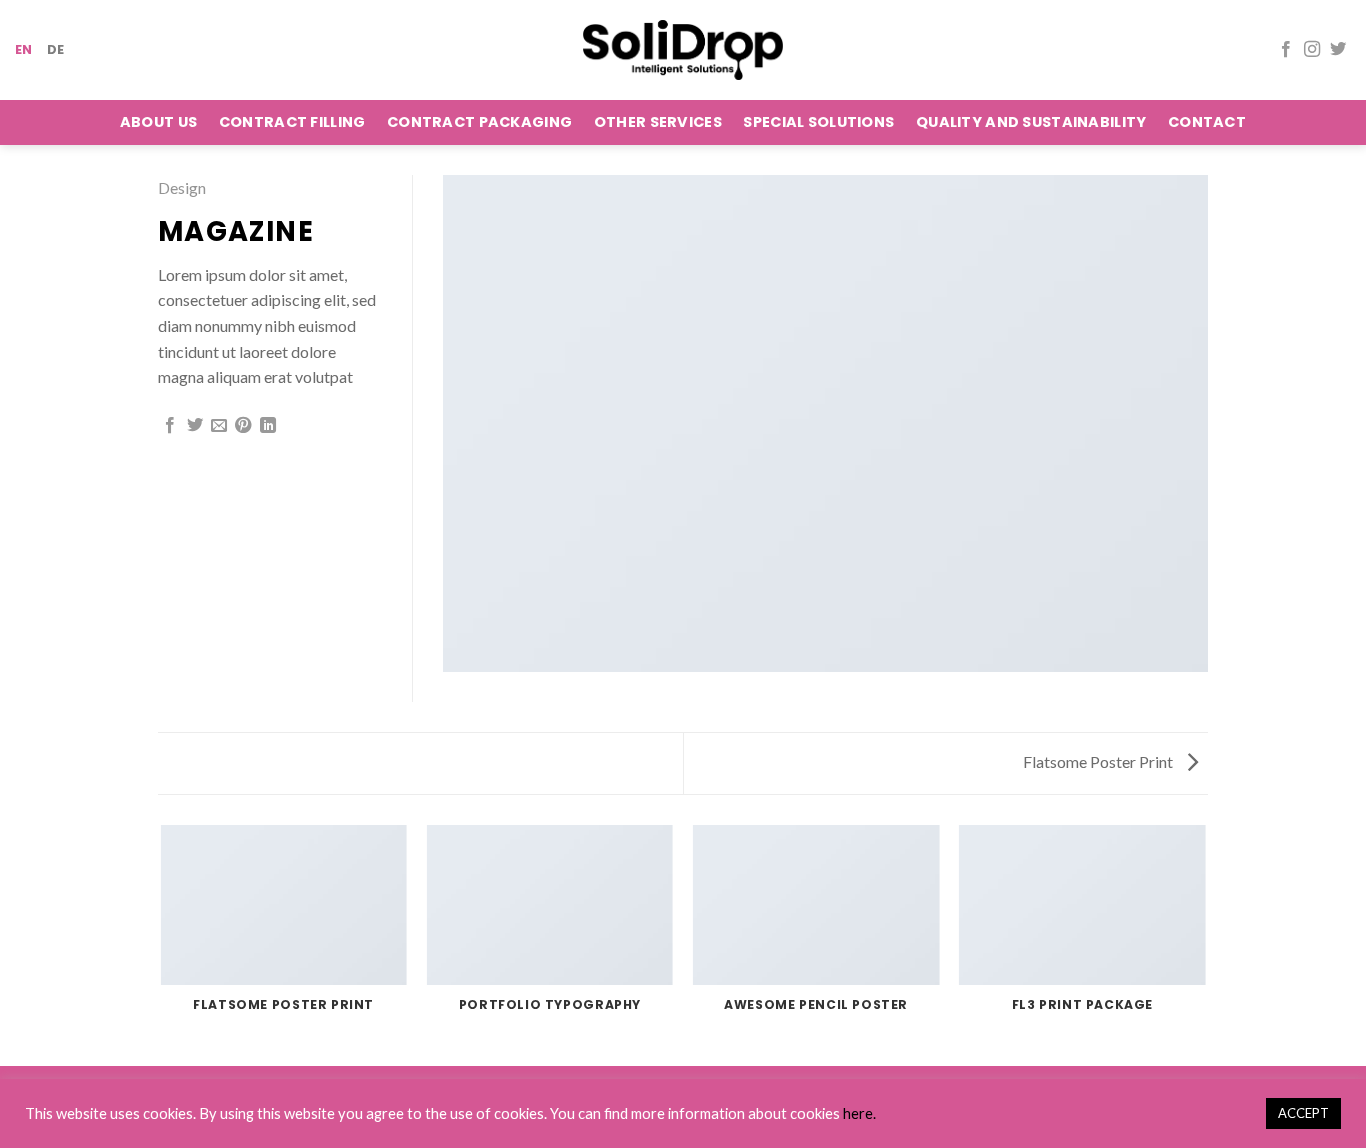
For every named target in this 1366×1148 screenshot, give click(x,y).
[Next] (1205, 944)
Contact (1207, 122)
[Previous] (162, 944)
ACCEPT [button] (1303, 1113)
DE (56, 49)
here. (859, 1113)
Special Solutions (818, 122)
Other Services (658, 122)
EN (24, 49)
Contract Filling (292, 122)
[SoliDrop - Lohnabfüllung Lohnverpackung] (683, 49)
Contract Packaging (479, 122)
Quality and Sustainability (1031, 122)
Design (182, 187)
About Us (158, 122)
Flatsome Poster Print (1099, 761)
